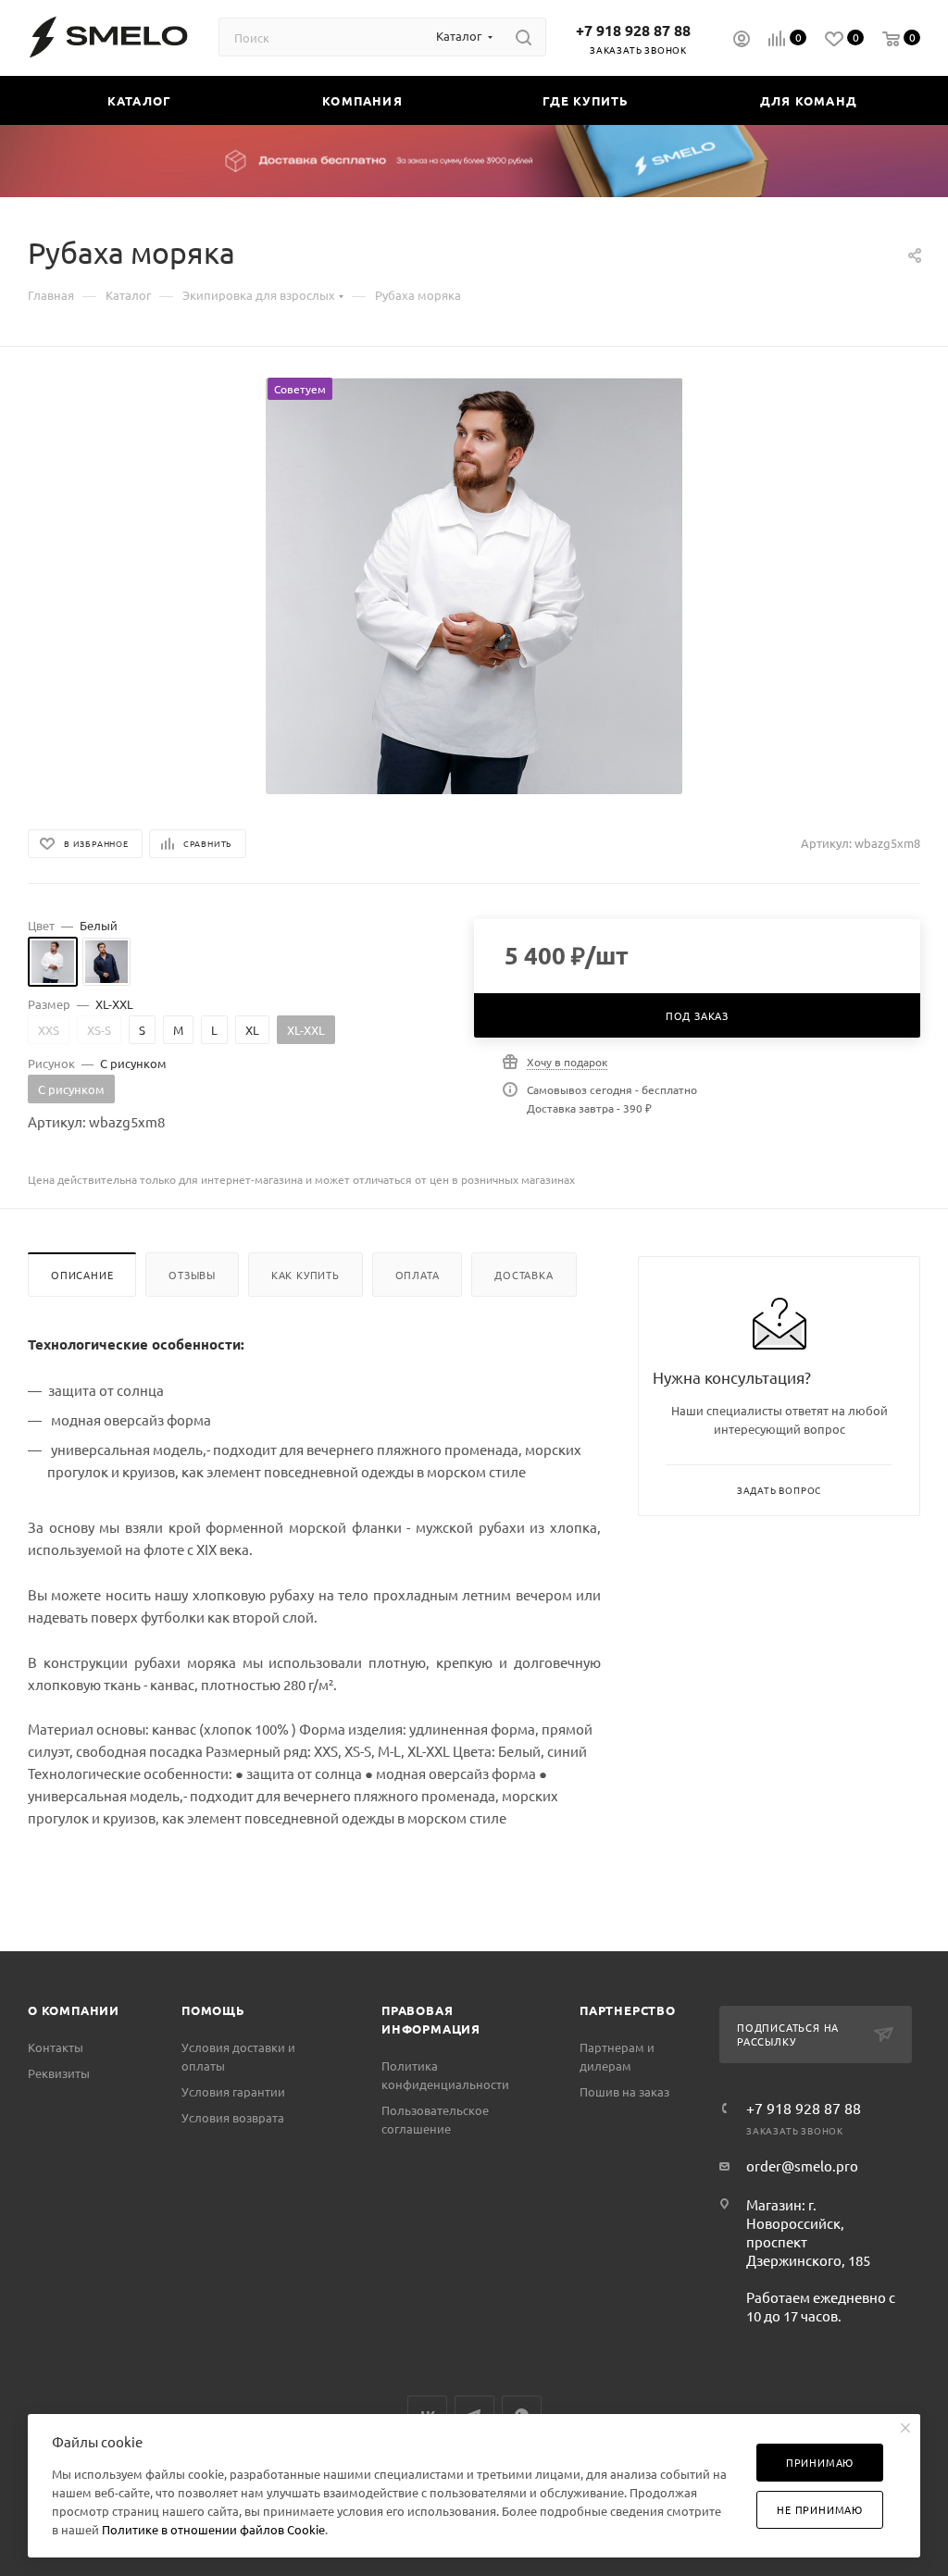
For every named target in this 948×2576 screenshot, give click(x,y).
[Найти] (524, 37)
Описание (82, 1275)
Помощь (213, 2010)
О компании (74, 2010)
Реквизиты (59, 2073)
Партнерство (628, 2010)
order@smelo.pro (802, 2165)
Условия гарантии (233, 2091)
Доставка (524, 1275)
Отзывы (192, 1275)
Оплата (418, 1275)
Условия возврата (233, 2117)
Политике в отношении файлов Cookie (213, 2529)
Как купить (306, 1275)
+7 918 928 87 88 (633, 30)
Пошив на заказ (624, 2091)
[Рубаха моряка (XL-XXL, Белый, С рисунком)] (474, 586)
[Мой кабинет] (742, 41)
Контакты (56, 2047)
